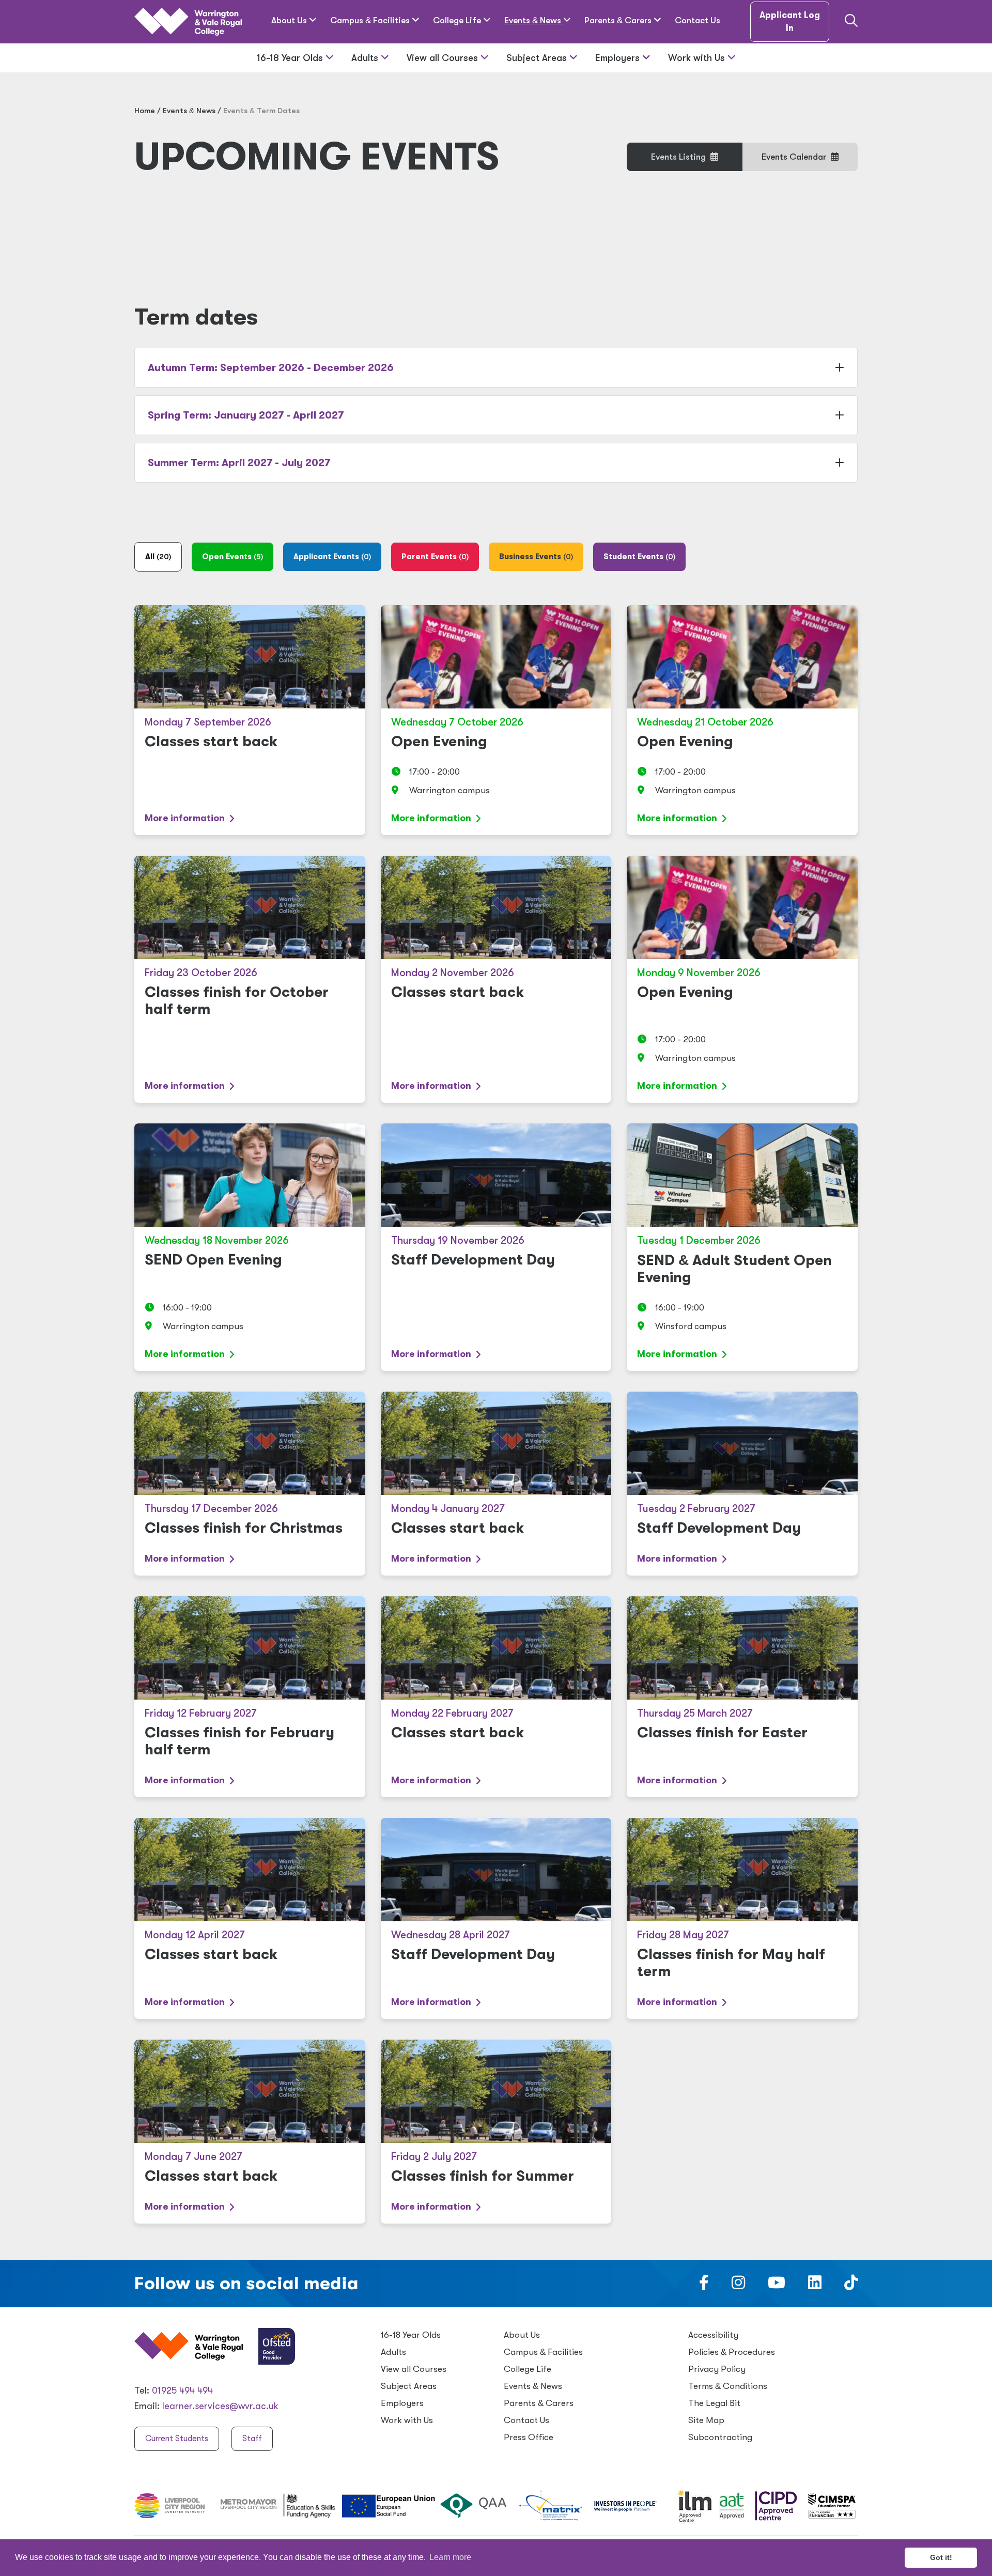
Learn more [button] (450, 2557)
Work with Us (698, 58)
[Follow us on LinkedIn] (815, 2286)
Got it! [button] (941, 2557)
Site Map (706, 2420)
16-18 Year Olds (291, 58)
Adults (366, 58)
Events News (534, 20)
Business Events (536, 557)
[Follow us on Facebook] (704, 2286)
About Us (290, 20)
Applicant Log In (790, 22)
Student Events (639, 557)
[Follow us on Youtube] (777, 2286)
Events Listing (679, 157)
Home (145, 111)
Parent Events (435, 557)
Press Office (529, 2437)
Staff (252, 2439)
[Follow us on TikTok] (851, 2286)
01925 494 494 (182, 2390)
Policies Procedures (732, 2352)
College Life (458, 20)
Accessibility (713, 2335)
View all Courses (444, 58)
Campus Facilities (371, 20)
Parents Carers (619, 20)
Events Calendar (795, 157)
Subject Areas (538, 58)
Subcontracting (720, 2437)
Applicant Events (332, 557)
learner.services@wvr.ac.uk (220, 2406)
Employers (619, 58)
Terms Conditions (728, 2386)
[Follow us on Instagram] (738, 2286)
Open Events (233, 557)
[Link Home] (188, 22)
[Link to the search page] (851, 22)
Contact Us (698, 20)
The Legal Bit (714, 2403)
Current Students (177, 2439)
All (158, 557)
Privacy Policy (717, 2369)
